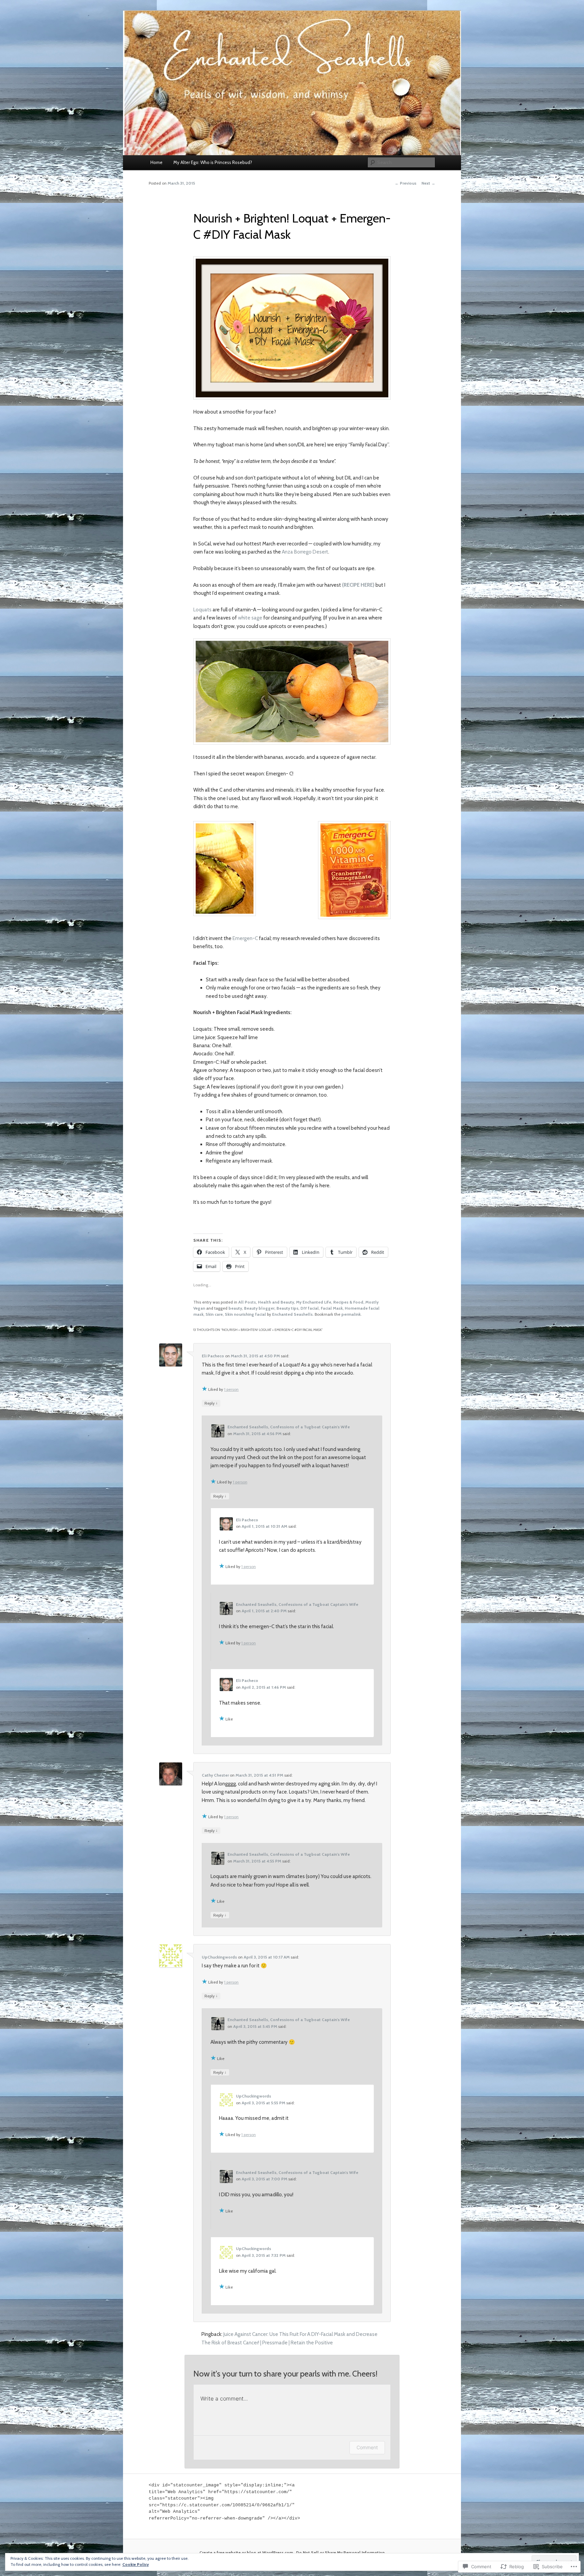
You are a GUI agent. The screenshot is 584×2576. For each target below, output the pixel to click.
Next (428, 183)
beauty (235, 1308)
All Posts (247, 1302)
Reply (211, 1403)
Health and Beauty (276, 1302)
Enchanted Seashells (292, 1314)
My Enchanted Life (314, 1302)
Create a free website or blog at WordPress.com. (247, 2552)
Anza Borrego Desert (305, 552)
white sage (250, 618)
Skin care (214, 1314)
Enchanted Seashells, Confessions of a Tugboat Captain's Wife (289, 1427)
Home (156, 162)
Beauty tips (287, 1308)
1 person (231, 1389)
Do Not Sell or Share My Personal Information (340, 2552)
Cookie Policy (136, 2564)
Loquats (202, 610)
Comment (367, 2447)
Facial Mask (332, 1308)
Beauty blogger (259, 1308)
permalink (351, 1314)
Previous (406, 183)
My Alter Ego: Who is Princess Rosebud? (213, 162)
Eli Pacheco (213, 1356)
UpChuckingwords (219, 1957)
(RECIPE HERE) (359, 585)
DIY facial (310, 1308)
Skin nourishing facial (245, 1314)
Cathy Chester (215, 1775)
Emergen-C (245, 938)
